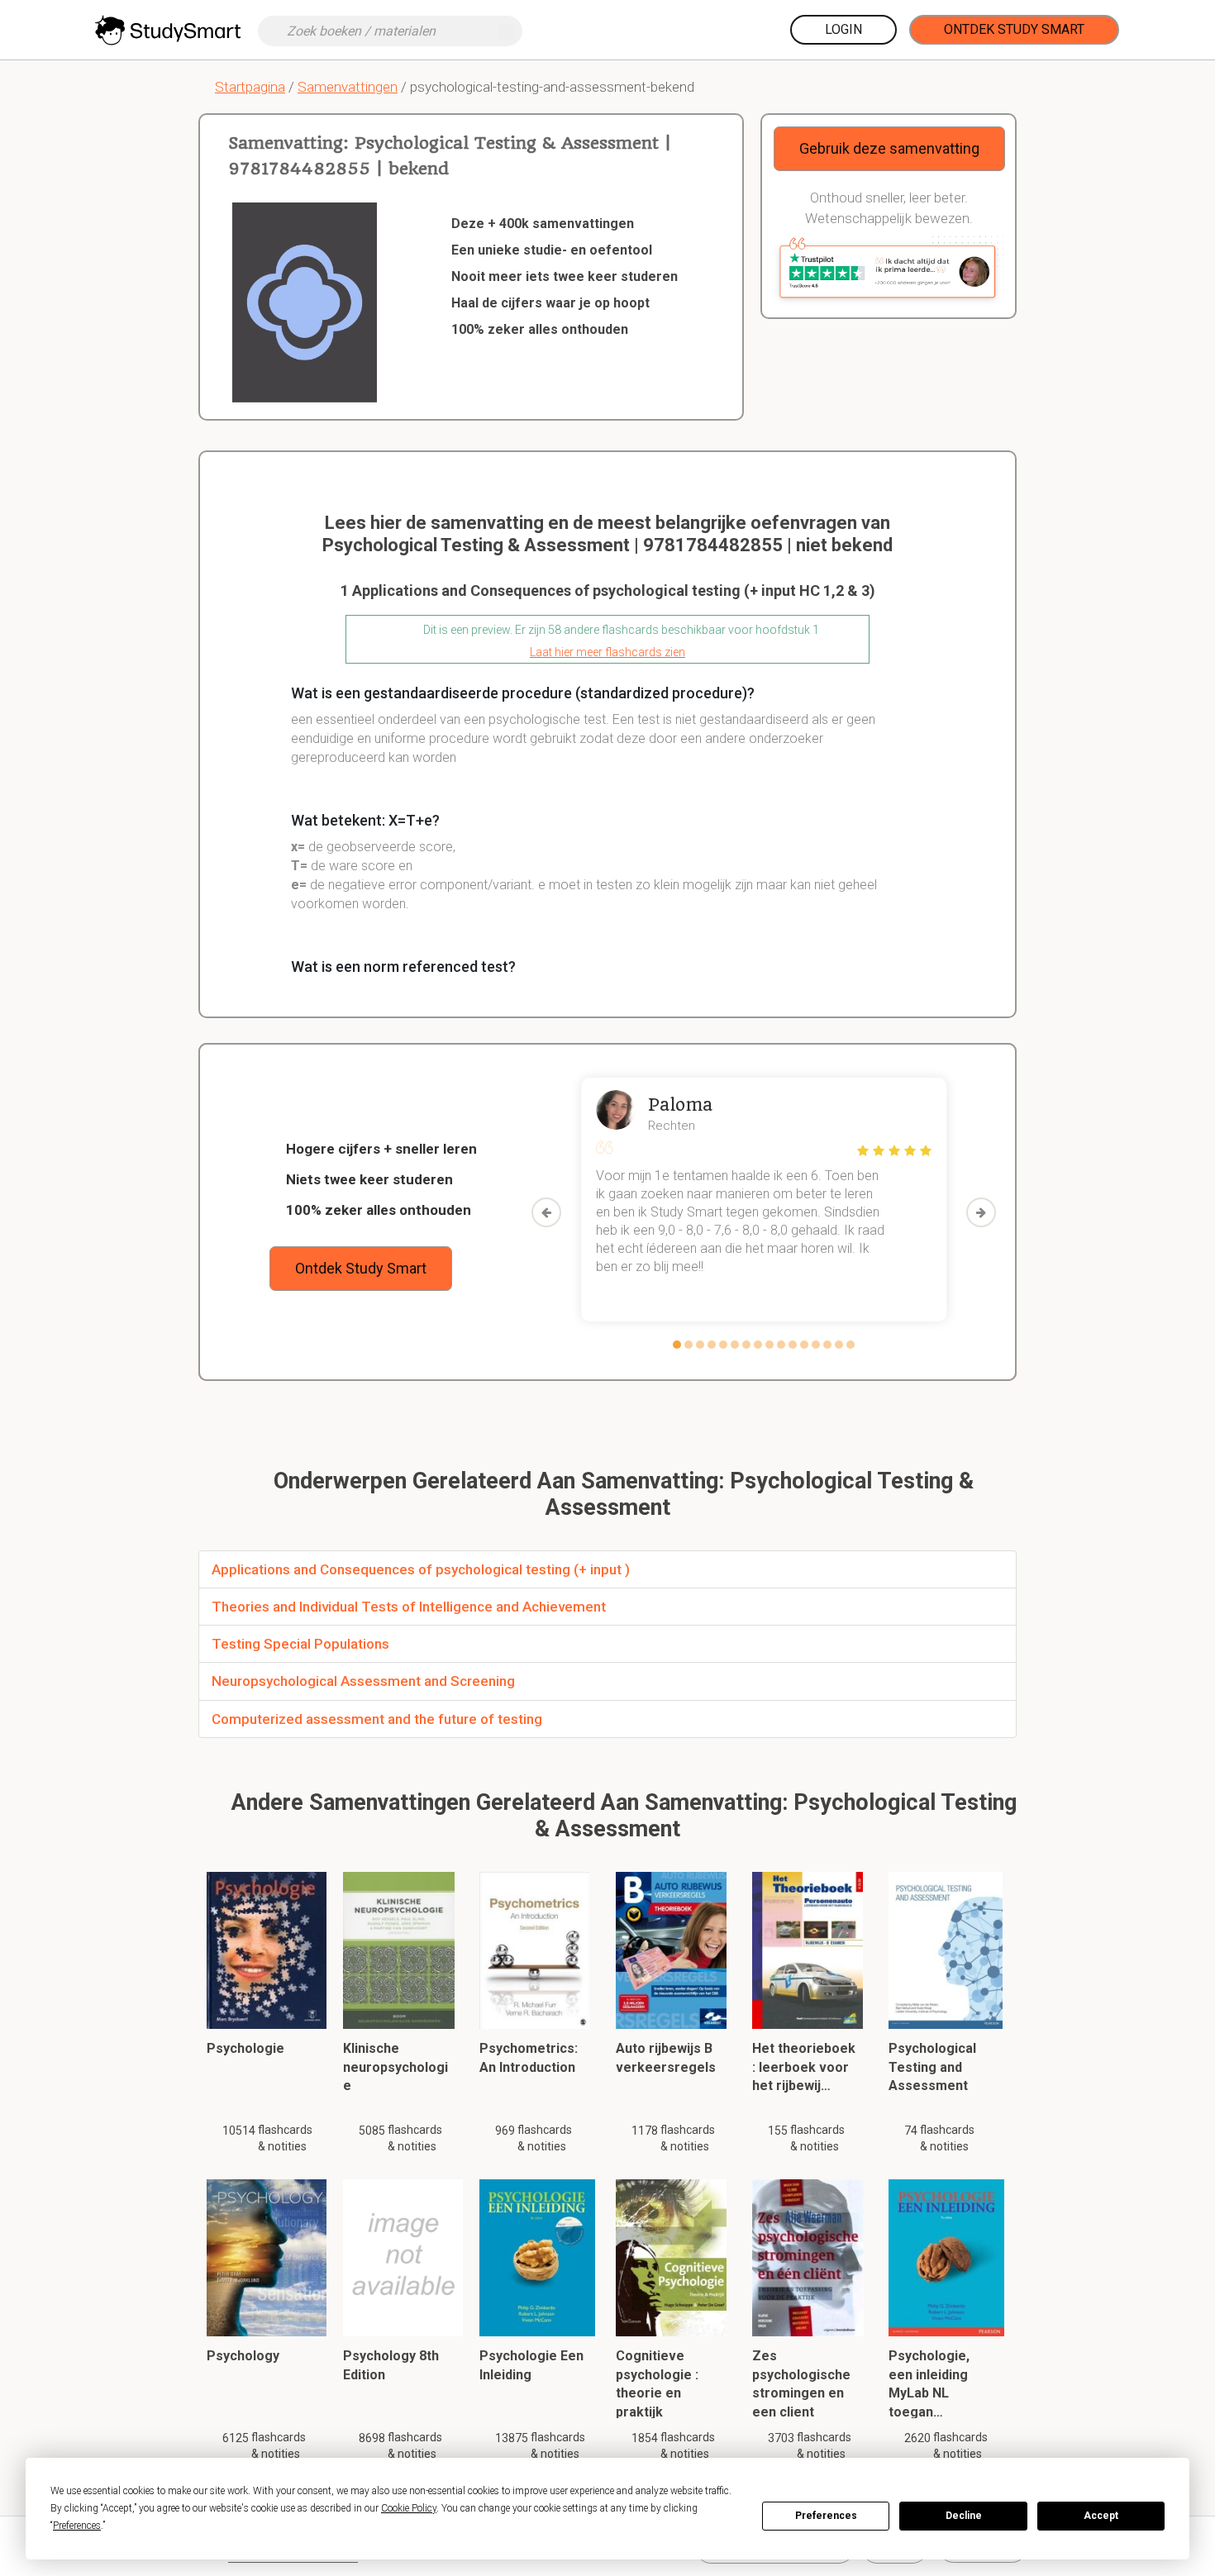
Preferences (826, 2516)
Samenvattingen (348, 87)
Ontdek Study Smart (1014, 29)
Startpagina (250, 87)
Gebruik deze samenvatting (889, 148)
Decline (964, 2516)
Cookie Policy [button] (409, 2508)
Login (843, 29)
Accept (1101, 2516)
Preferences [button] (77, 2526)
